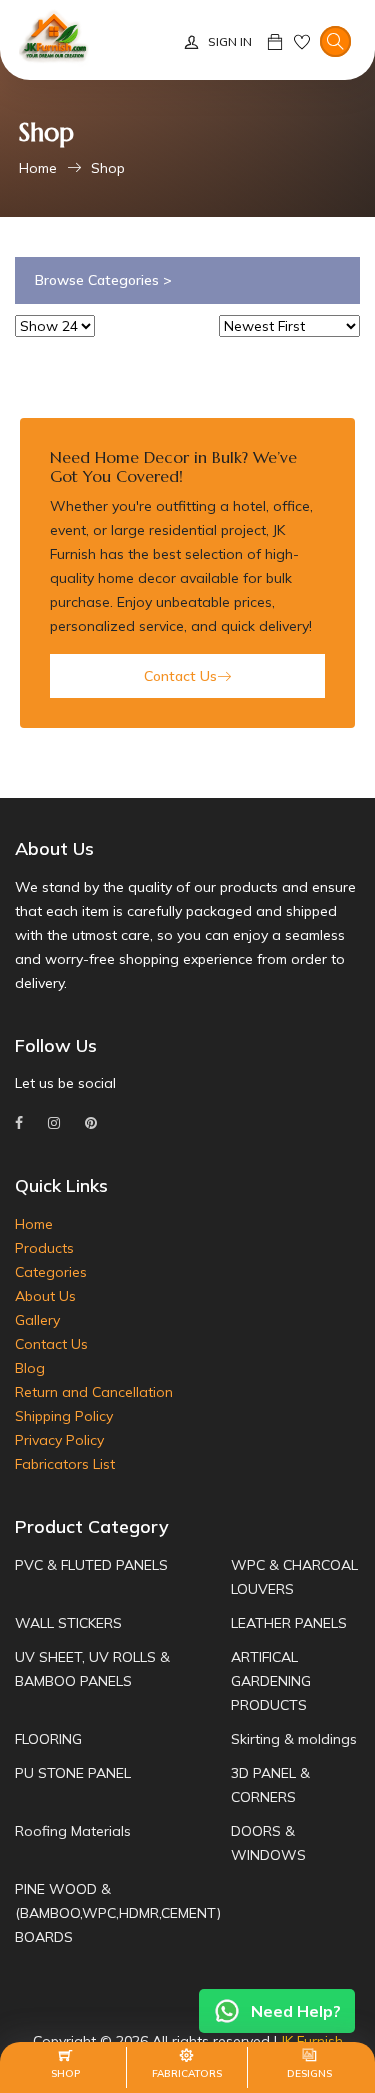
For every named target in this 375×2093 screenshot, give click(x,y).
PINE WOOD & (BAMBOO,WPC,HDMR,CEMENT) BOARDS (118, 1913)
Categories (51, 1272)
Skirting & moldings (294, 1739)
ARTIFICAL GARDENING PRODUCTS (271, 1681)
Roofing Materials (73, 1831)
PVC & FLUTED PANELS (91, 1565)
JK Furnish (312, 2041)
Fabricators (187, 2073)
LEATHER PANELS (289, 1623)
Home (38, 168)
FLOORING (48, 1739)
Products (44, 1248)
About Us (45, 1296)
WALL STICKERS (68, 1623)
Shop (108, 168)
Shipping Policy (64, 1416)
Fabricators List (65, 1464)
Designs (309, 2073)
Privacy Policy (59, 1440)
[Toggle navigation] (335, 42)
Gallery (37, 1320)
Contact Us (180, 676)
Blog (30, 1368)
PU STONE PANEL (73, 1773)
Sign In (230, 41)
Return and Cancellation (94, 1392)
